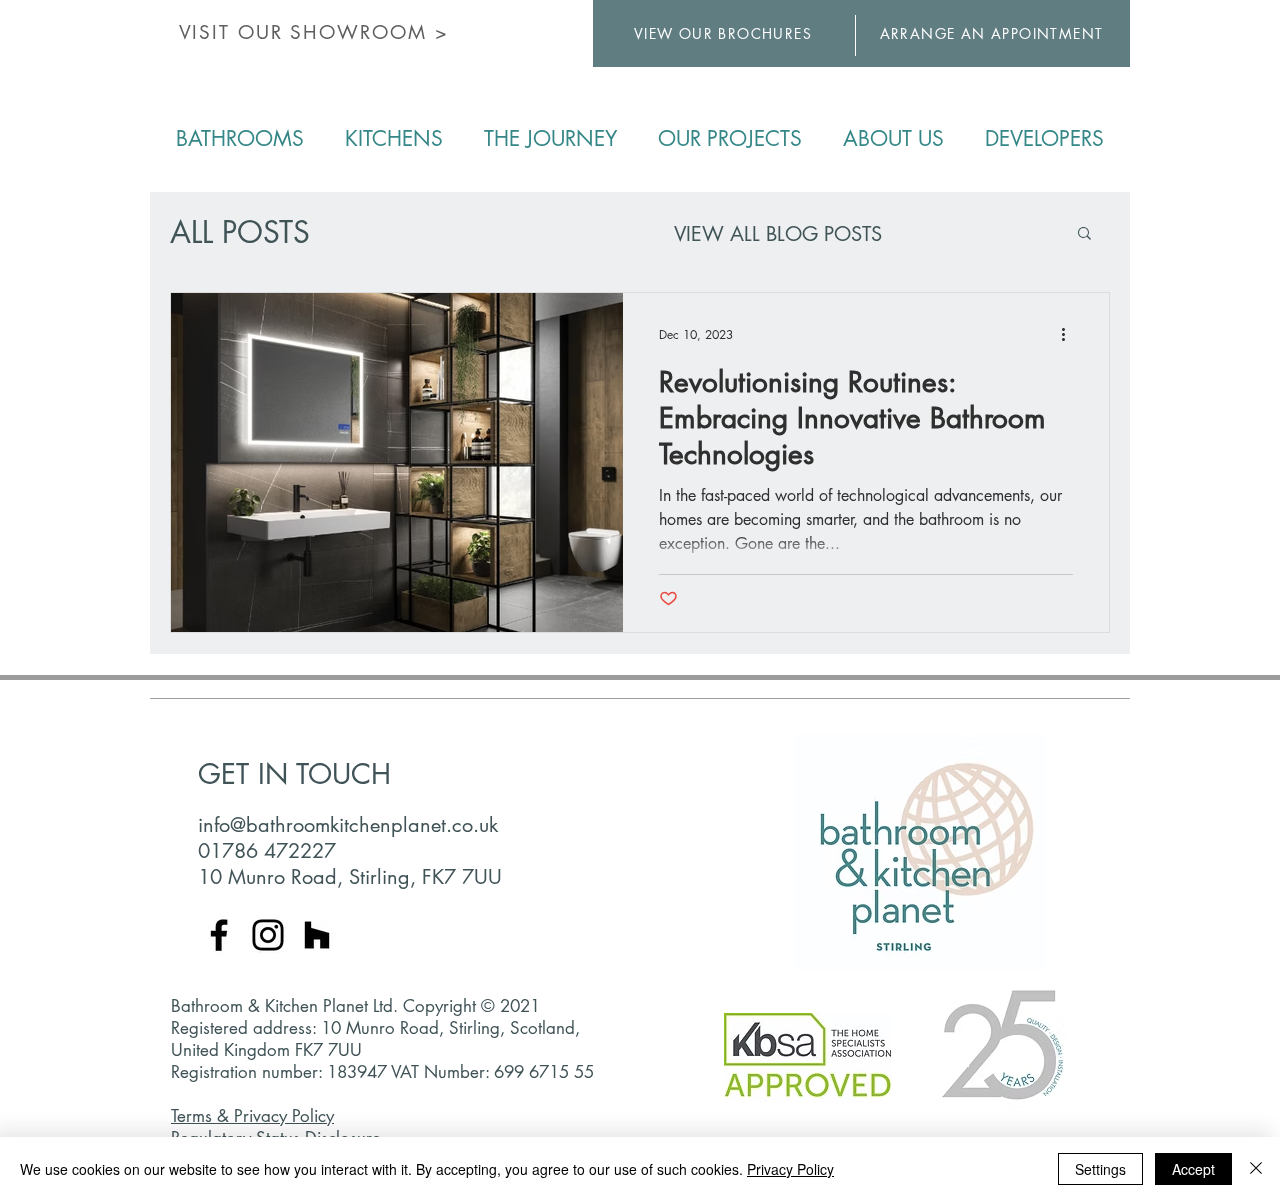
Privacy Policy (790, 1169)
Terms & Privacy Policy (252, 1116)
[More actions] (1070, 334)
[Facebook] (219, 935)
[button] (1084, 234)
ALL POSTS (240, 232)
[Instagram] (268, 935)
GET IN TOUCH (294, 774)
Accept (1193, 1169)
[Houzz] (317, 935)
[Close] (1256, 1169)
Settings (1100, 1169)
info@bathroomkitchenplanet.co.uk (348, 825)
